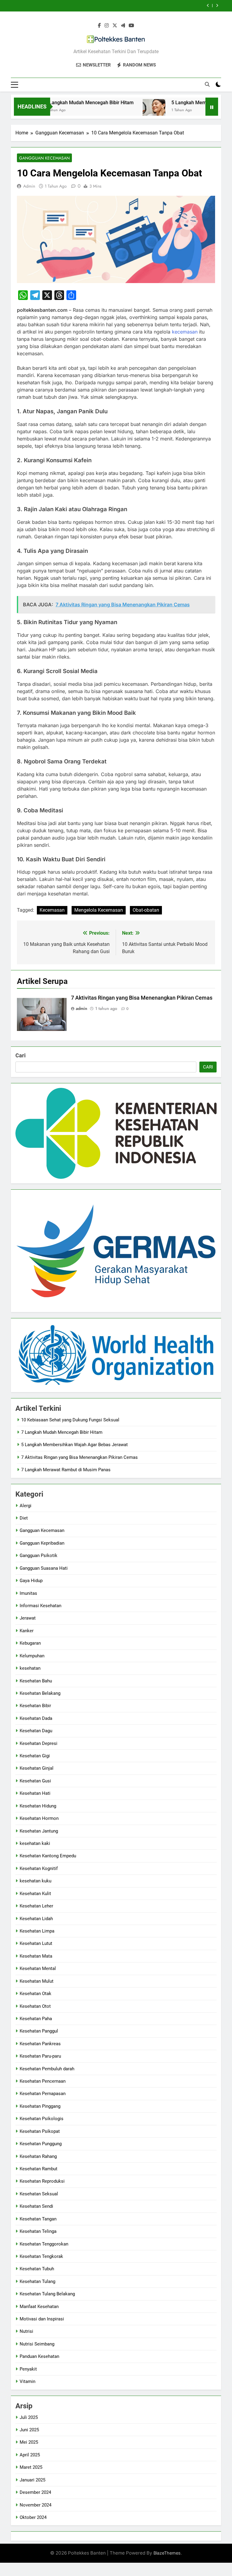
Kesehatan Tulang (37, 2281)
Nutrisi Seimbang (37, 2344)
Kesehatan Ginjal (37, 1768)
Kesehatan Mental (38, 1968)
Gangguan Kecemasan (44, 158)
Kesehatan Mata (36, 1956)
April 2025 (30, 2455)
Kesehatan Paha (36, 2019)
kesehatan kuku (35, 1881)
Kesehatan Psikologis (42, 2119)
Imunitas (28, 1593)
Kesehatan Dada (36, 1718)
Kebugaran (30, 1643)
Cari (21, 1055)
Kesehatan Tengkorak (41, 2256)
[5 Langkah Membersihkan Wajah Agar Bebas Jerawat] (132, 110)
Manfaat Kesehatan (39, 2307)
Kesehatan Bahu (36, 1681)
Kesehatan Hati (35, 1793)
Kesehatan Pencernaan (43, 2081)
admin (29, 186)
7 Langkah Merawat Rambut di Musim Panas (66, 1470)
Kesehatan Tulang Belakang (47, 2294)
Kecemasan (52, 910)
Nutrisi (26, 2331)
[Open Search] (207, 84)
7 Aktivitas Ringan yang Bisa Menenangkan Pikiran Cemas (131, 6)
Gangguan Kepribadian (42, 1543)
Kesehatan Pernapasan (43, 2094)
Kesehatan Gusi (35, 1781)
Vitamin (27, 2381)
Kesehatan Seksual (39, 2194)
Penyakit (28, 2369)
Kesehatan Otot (35, 2006)
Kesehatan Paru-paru (40, 2056)
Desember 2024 (35, 2492)
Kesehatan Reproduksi (42, 2181)
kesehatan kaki (35, 1843)
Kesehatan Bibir (35, 1706)
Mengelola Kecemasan (99, 910)
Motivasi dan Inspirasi (42, 2319)
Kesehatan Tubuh (37, 2269)
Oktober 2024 (33, 2517)
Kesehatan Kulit (35, 1894)
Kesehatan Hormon (39, 1818)
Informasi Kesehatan (40, 1606)
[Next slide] (217, 6)
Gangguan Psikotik (39, 1556)
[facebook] (99, 26)
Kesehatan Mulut (37, 1981)
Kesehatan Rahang (38, 2156)
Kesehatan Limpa (37, 1931)
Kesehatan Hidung (38, 1806)
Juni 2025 (29, 2430)
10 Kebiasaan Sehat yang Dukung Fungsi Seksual (70, 1420)
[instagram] (107, 26)
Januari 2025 (32, 2480)
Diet (24, 1518)
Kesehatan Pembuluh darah (47, 2069)
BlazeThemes (167, 2553)
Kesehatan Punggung (41, 2144)
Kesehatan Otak (35, 1994)
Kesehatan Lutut (36, 1943)
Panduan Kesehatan (39, 2356)
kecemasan (185, 332)
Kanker (27, 1631)
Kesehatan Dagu (36, 1731)
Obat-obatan (146, 910)
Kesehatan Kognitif (39, 1868)
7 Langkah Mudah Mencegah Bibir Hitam (68, 103)
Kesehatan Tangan (38, 2219)
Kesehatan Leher (36, 1906)
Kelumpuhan (32, 1656)
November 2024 (35, 2505)
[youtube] (131, 26)
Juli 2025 (29, 2417)
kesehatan (30, 1668)
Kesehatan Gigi (35, 1756)
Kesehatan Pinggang (40, 2106)
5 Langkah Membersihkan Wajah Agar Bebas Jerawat (74, 1445)
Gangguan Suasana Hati (44, 1568)
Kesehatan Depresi (39, 1743)
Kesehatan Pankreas (40, 2044)
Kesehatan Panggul (39, 2031)
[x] (115, 26)
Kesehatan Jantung (39, 1831)
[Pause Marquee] (212, 107)
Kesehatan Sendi (36, 2206)
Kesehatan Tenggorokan (44, 2244)
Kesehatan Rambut (39, 2169)
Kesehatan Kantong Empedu (48, 1856)
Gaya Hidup (31, 1581)
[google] (123, 26)
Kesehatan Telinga (38, 2231)
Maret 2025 (31, 2467)
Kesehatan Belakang (40, 1693)
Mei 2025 (29, 2442)
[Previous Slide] (208, 6)
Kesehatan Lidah (36, 1919)
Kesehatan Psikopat (40, 2131)
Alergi (26, 1506)
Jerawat (28, 1618)
